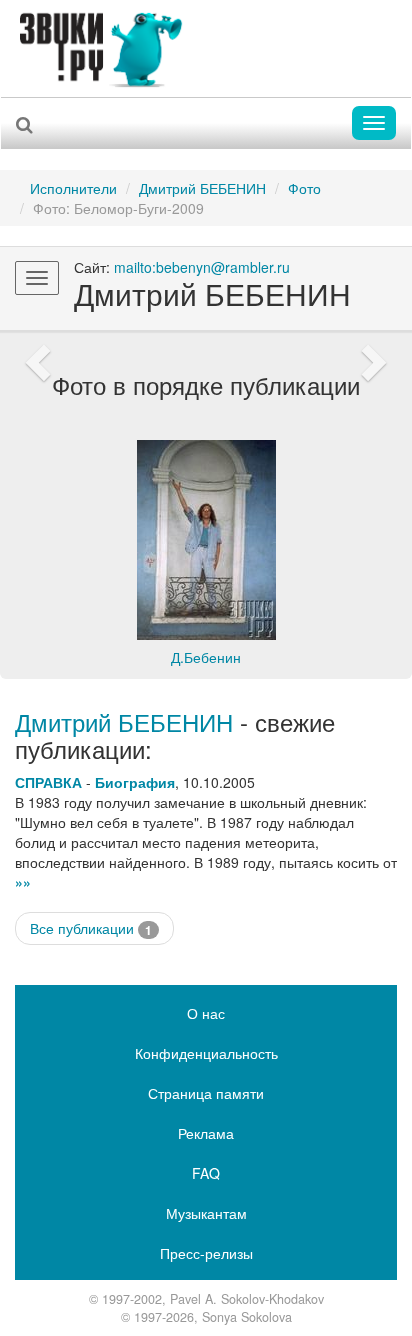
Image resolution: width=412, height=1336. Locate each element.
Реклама (206, 1133)
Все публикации (91, 928)
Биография (135, 782)
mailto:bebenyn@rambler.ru (202, 267)
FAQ (206, 1173)
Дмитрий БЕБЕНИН (202, 188)
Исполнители (73, 188)
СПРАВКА (48, 782)
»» (23, 882)
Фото (304, 188)
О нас (206, 1013)
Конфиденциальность (206, 1053)
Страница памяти (206, 1093)
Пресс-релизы (206, 1253)
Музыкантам (206, 1213)
